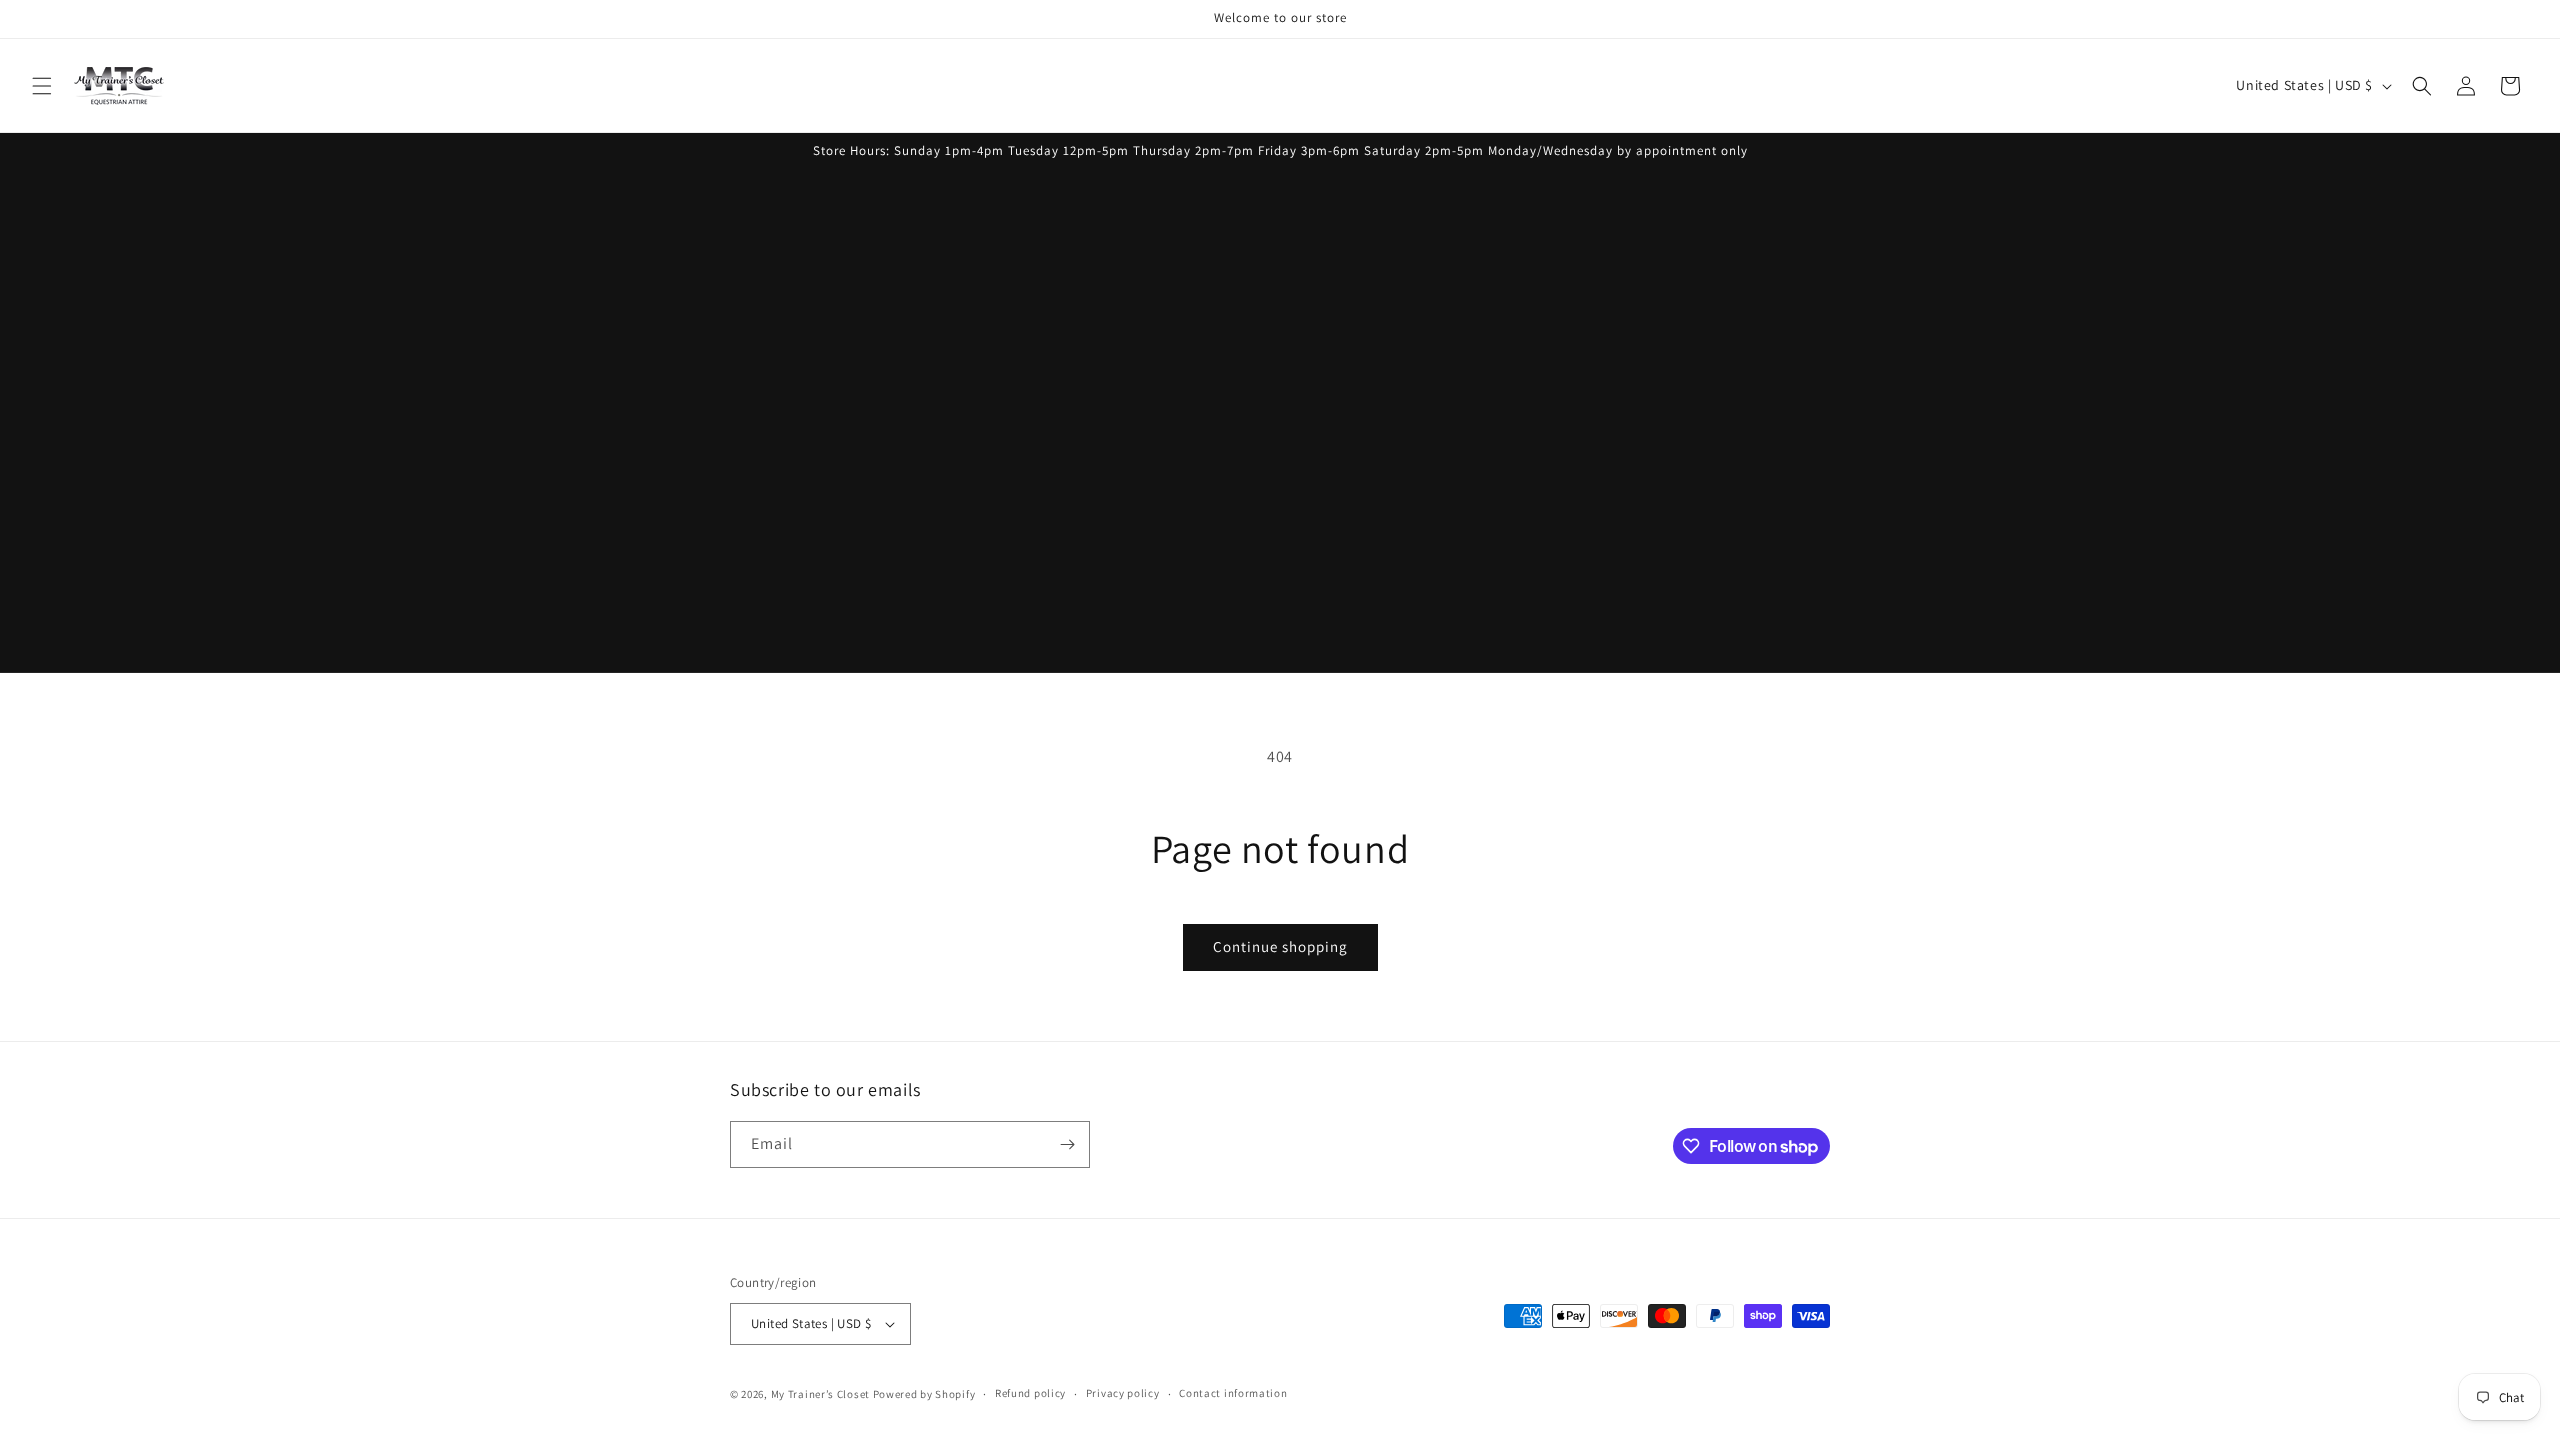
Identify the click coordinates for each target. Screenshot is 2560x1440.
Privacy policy (1123, 1393)
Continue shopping (1280, 946)
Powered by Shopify (924, 1394)
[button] (42, 86)
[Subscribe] (1067, 1144)
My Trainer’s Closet (820, 1394)
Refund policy (1030, 1393)
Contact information (1233, 1393)
